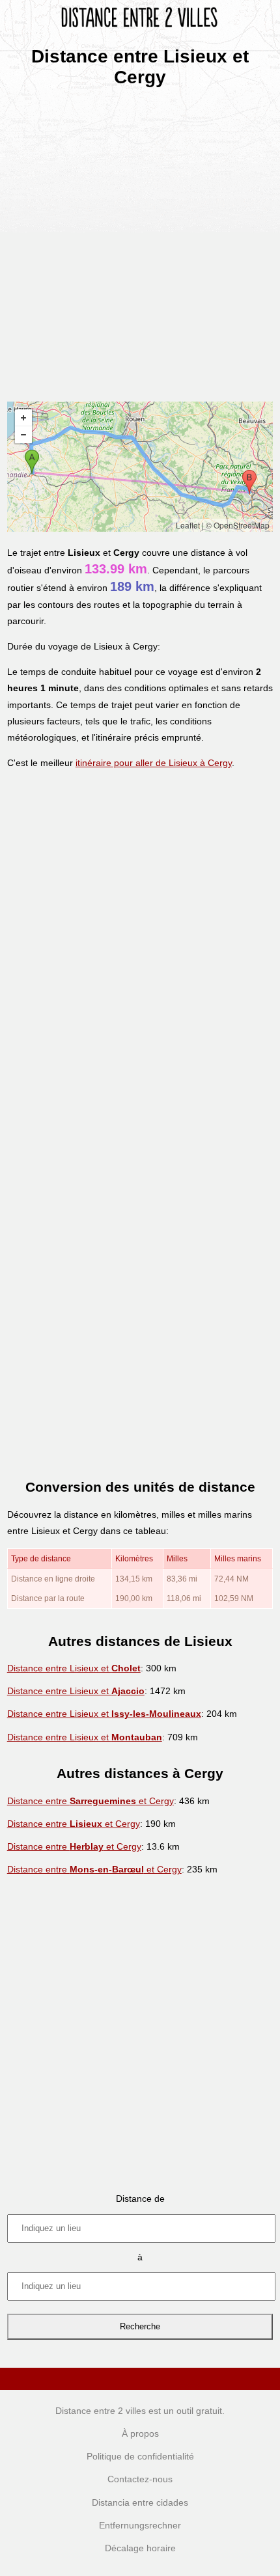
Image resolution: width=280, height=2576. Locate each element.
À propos (140, 2433)
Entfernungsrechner (140, 2525)
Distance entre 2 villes (101, 2411)
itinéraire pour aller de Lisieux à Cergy (154, 763)
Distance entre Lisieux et (74, 1668)
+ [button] (23, 418)
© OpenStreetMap (238, 525)
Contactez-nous (140, 2479)
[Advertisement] (140, 240)
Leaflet (188, 525)
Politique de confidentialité (140, 2456)
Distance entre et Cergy (91, 1801)
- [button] (23, 435)
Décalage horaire (140, 2548)
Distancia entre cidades (140, 2502)
